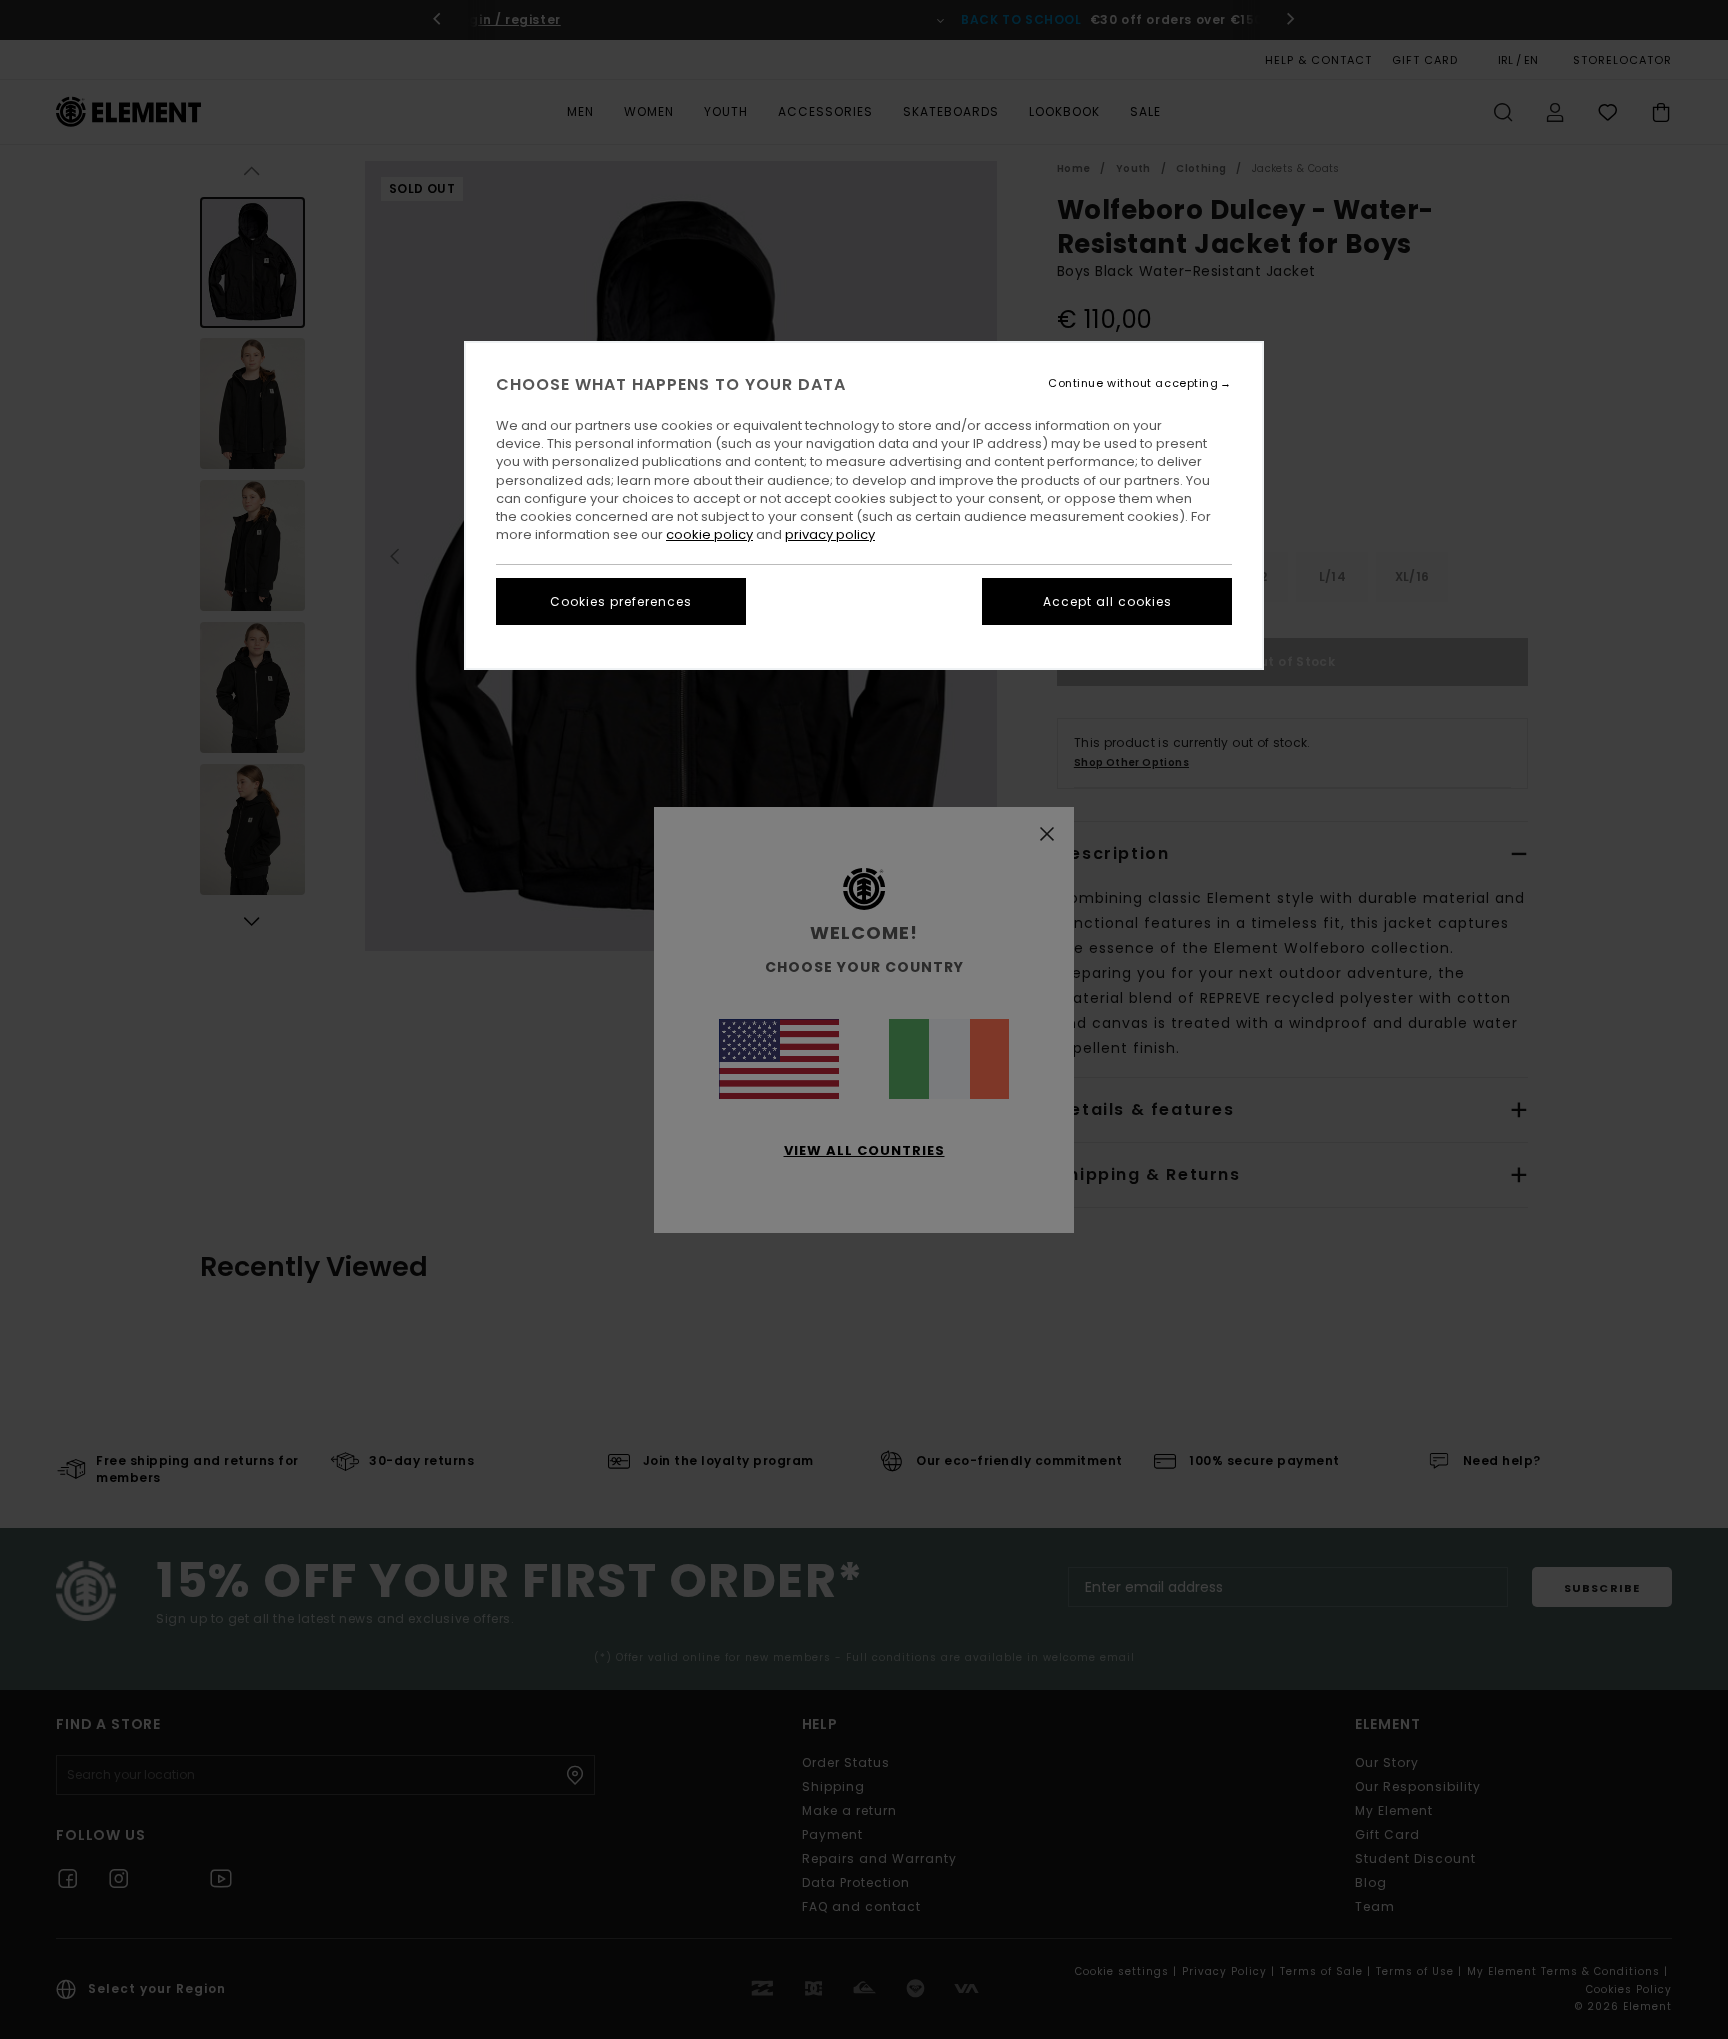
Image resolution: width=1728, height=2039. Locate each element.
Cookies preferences (621, 601)
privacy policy (830, 534)
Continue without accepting (1133, 383)
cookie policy (709, 534)
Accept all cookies (1107, 601)
